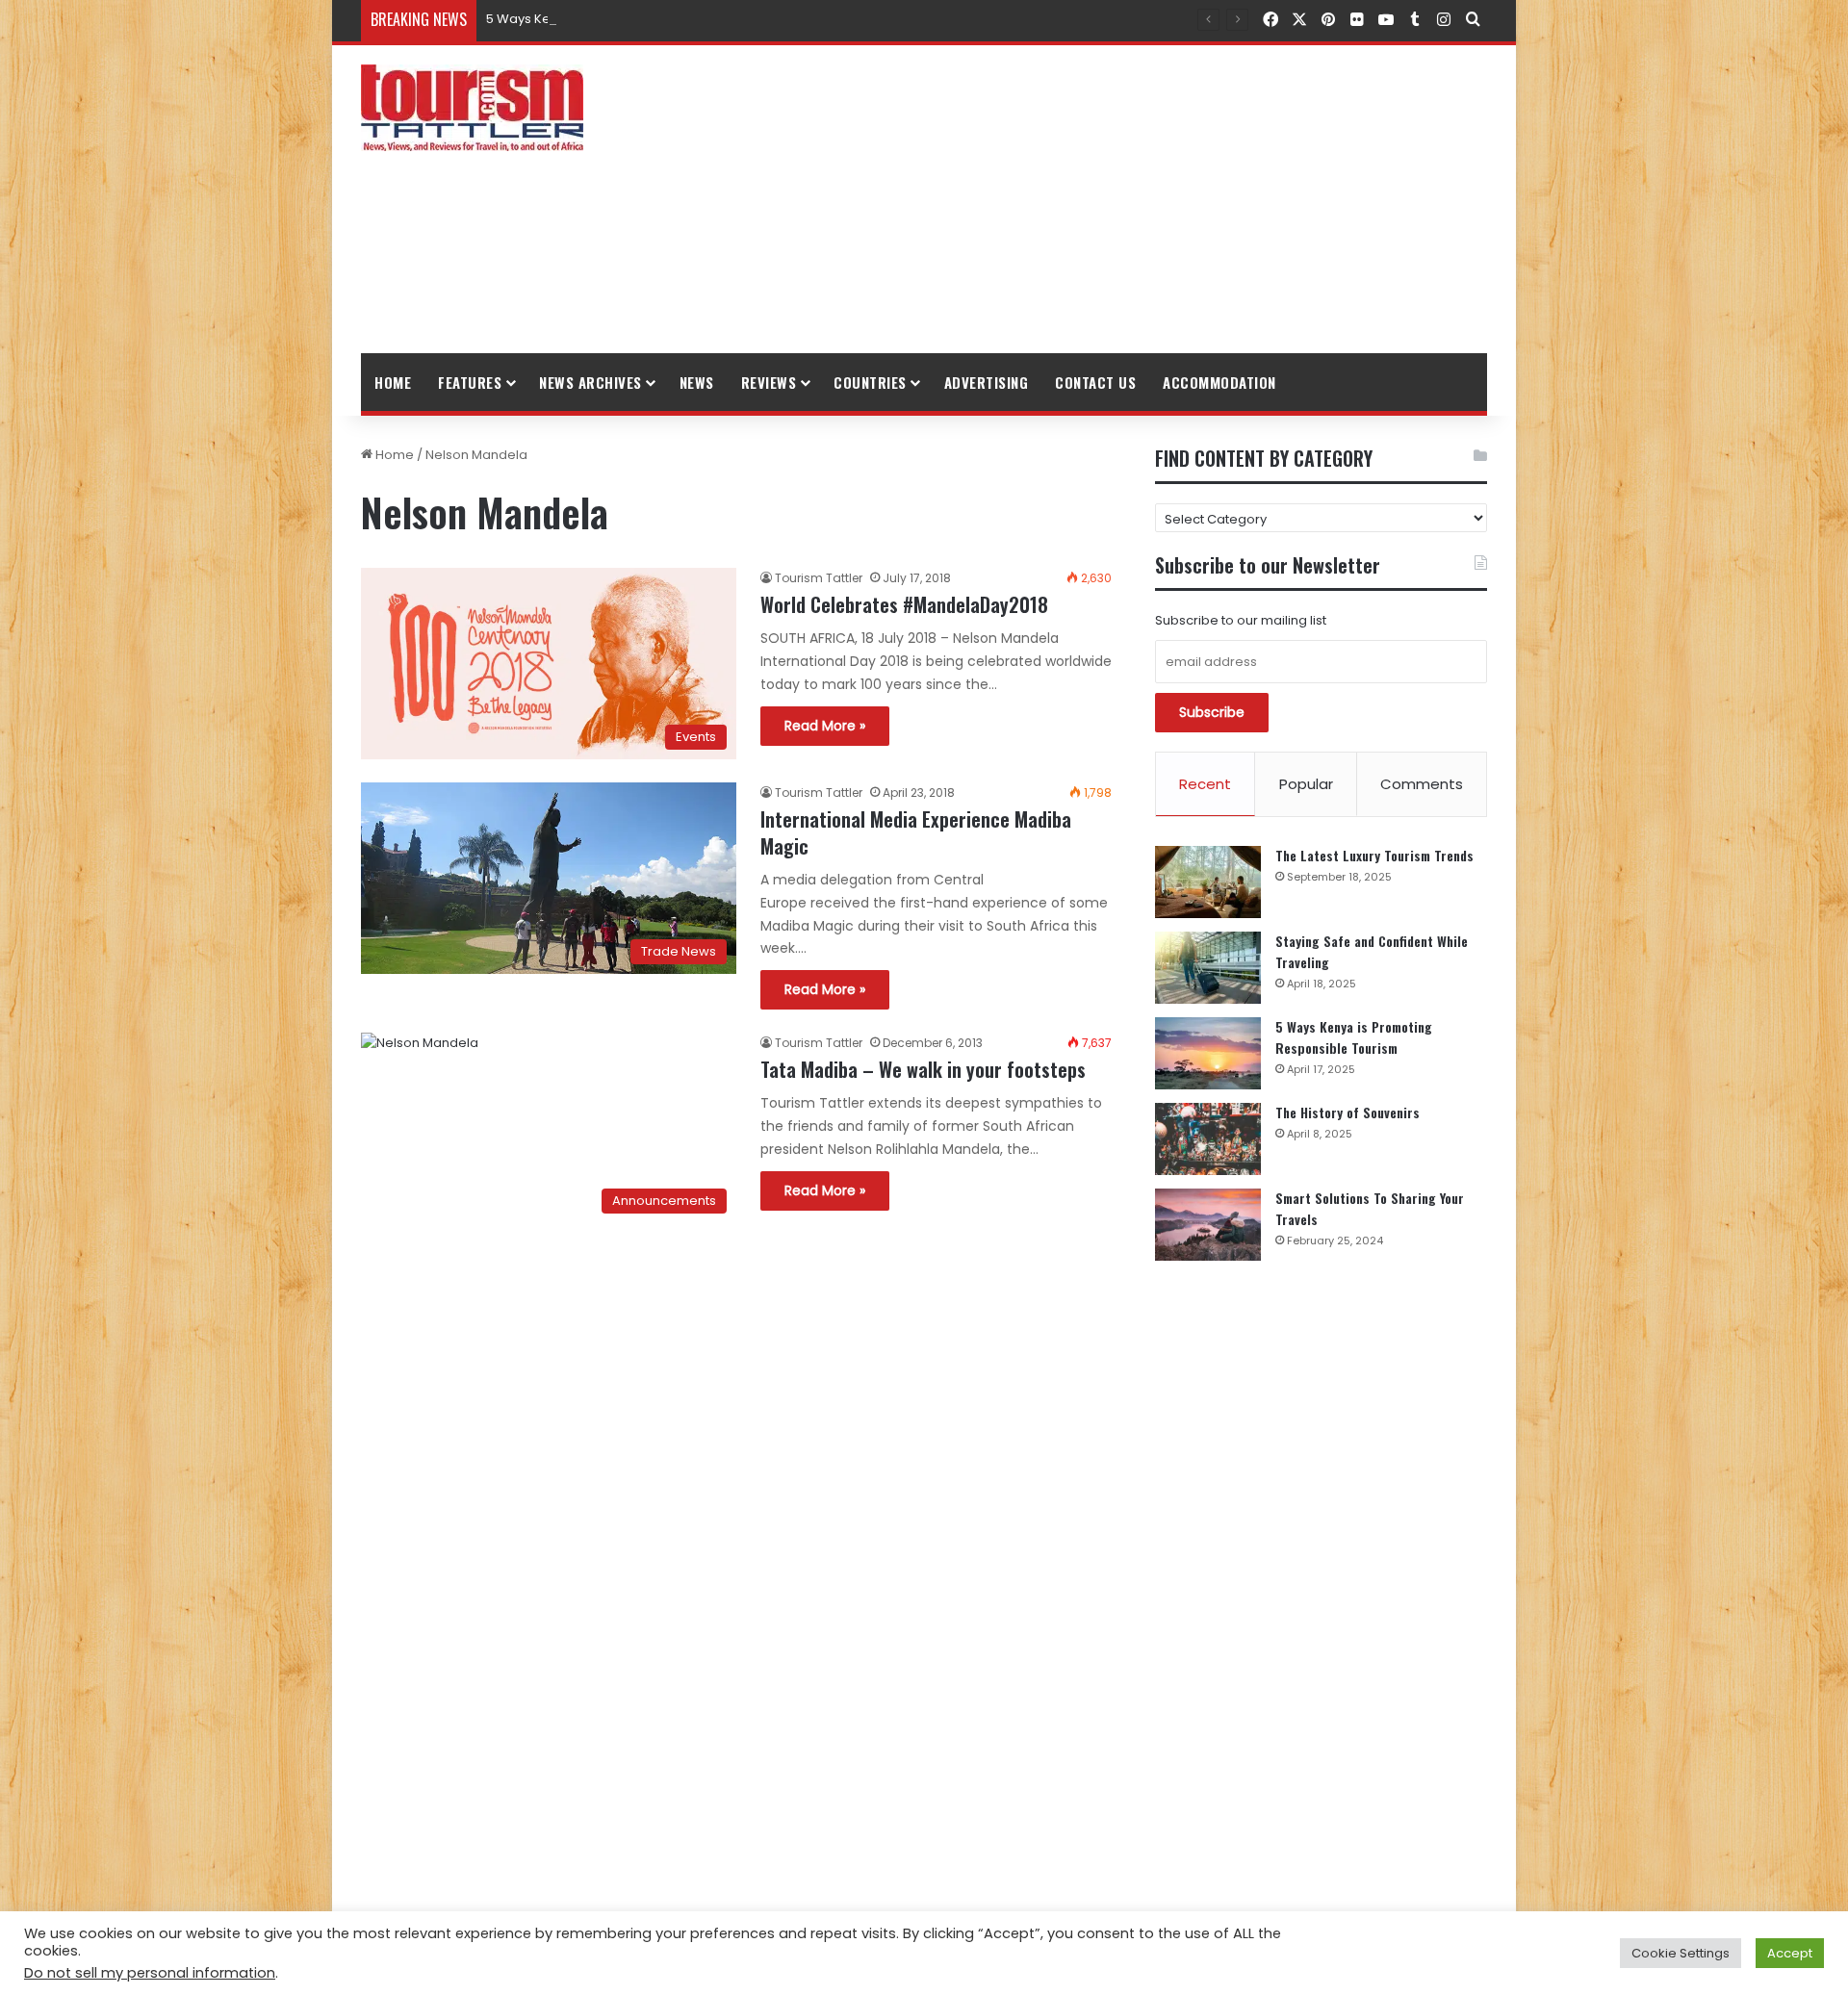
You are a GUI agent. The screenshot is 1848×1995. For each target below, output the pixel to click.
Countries (870, 382)
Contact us (1095, 382)
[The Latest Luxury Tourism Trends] (1208, 882)
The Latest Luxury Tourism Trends (1374, 855)
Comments (1422, 784)
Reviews (769, 382)
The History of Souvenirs (1347, 1112)
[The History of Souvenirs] (1208, 1139)
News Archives (590, 382)
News (697, 382)
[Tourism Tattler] (472, 108)
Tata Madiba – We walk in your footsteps (923, 1069)
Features (470, 382)
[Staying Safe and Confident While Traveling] (1208, 968)
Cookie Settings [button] (1681, 1953)
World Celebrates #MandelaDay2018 (904, 604)
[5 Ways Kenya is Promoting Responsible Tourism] (1208, 1053)
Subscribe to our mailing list (1241, 620)
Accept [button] (1790, 1953)
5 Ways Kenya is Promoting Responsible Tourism (637, 19)
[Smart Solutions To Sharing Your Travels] (1208, 1225)
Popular (1306, 784)
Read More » (825, 726)
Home (393, 382)
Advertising (987, 382)
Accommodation (1219, 382)
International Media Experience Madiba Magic (916, 832)
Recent (1205, 784)
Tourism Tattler (819, 578)
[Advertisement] (1116, 199)
